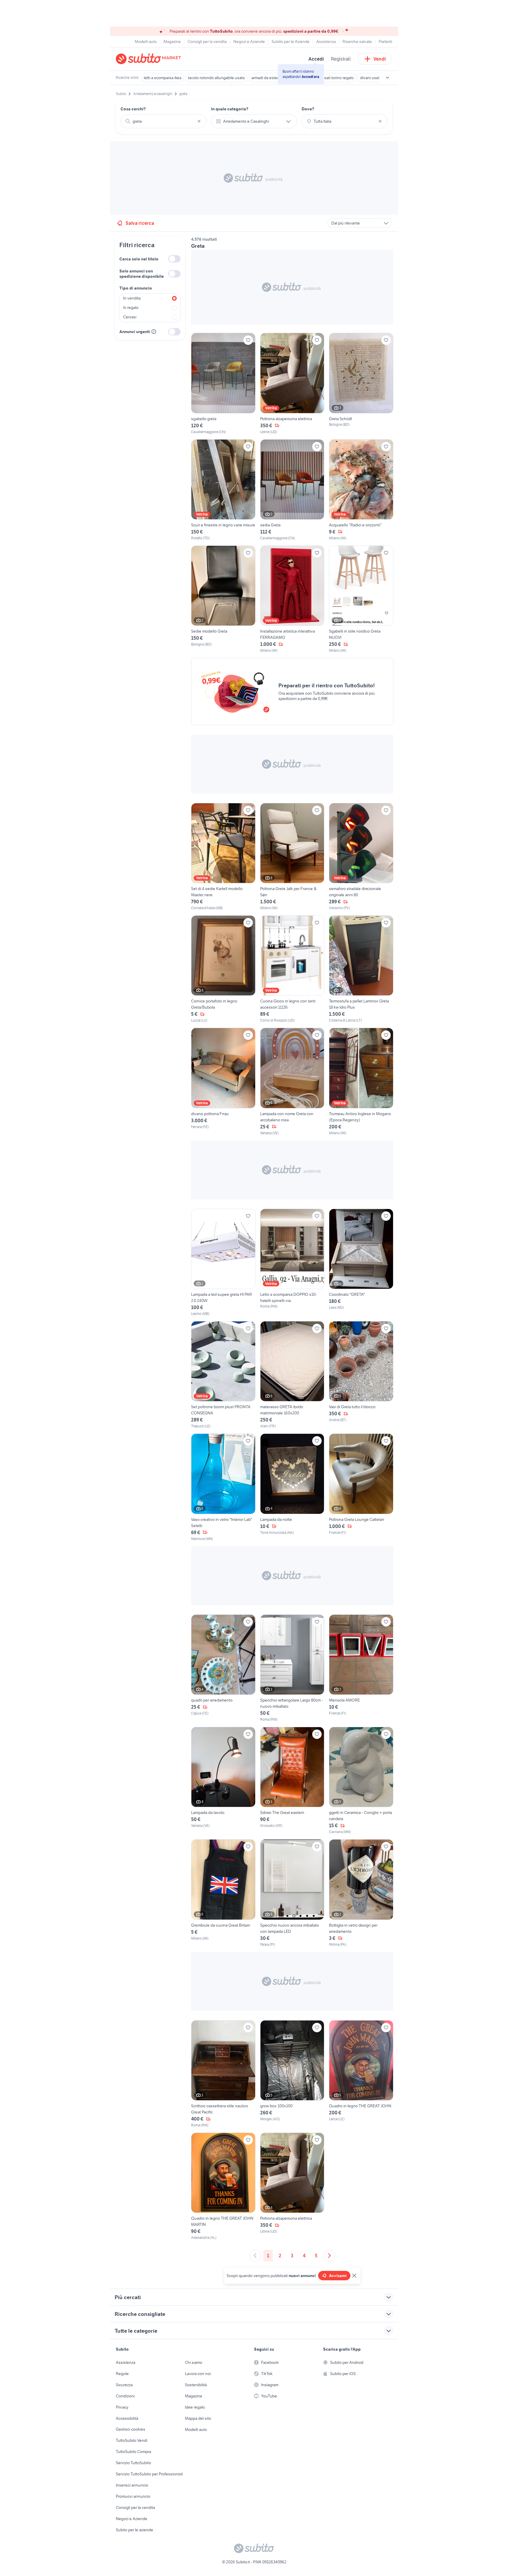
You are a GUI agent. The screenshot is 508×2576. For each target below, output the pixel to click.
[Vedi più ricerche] (387, 78)
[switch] (174, 259)
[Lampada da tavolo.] (223, 1781)
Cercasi (130, 317)
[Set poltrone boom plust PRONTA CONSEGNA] (223, 1375)
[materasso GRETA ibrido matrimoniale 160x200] (292, 1375)
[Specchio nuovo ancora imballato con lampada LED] (292, 1893)
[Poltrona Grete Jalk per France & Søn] (292, 857)
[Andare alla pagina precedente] (255, 2256)
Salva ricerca (140, 223)
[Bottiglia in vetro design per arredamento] (361, 1893)
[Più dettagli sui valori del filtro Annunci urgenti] (154, 332)
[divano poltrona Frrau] (223, 1082)
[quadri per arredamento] (223, 1668)
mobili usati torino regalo (332, 78)
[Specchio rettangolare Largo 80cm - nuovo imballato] (292, 1668)
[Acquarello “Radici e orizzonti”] (361, 490)
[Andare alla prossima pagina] (329, 2256)
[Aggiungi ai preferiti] (248, 340)
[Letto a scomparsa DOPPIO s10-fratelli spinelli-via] (292, 1263)
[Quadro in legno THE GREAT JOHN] (361, 2074)
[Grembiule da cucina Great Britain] (223, 1893)
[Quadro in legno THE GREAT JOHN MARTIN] (223, 2186)
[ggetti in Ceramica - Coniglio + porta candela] (361, 1781)
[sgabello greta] (223, 384)
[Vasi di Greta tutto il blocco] (361, 1375)
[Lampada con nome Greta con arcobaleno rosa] (292, 1082)
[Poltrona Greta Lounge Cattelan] (361, 1487)
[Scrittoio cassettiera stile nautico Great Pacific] (223, 2074)
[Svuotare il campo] (199, 121)
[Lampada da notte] (292, 1487)
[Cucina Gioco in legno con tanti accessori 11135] (292, 969)
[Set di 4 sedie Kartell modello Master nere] (223, 857)
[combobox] (163, 121)
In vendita (132, 298)
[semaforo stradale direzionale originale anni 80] (361, 857)
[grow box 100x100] (292, 2074)
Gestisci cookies (131, 2429)
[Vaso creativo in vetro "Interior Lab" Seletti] (223, 1487)
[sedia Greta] (292, 490)
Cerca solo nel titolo (139, 259)
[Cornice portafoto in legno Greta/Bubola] (223, 969)
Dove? (308, 109)
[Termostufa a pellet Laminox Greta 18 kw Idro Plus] (361, 969)
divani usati (370, 78)
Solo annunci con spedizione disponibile (142, 274)
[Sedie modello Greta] (223, 599)
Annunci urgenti (135, 332)
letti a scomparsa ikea (163, 78)
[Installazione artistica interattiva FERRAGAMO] (292, 599)
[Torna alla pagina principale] (150, 59)
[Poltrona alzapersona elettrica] (292, 384)
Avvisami (338, 2276)
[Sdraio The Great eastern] (292, 1781)
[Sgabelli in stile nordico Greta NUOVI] (361, 599)
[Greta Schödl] (361, 384)
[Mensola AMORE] (361, 1668)
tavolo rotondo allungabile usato (216, 78)
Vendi (380, 59)
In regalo (131, 307)
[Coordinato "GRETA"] (361, 1263)
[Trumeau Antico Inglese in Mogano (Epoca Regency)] (361, 1082)
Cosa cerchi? (133, 109)
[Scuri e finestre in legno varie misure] (223, 490)
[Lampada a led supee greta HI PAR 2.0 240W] (223, 1263)
